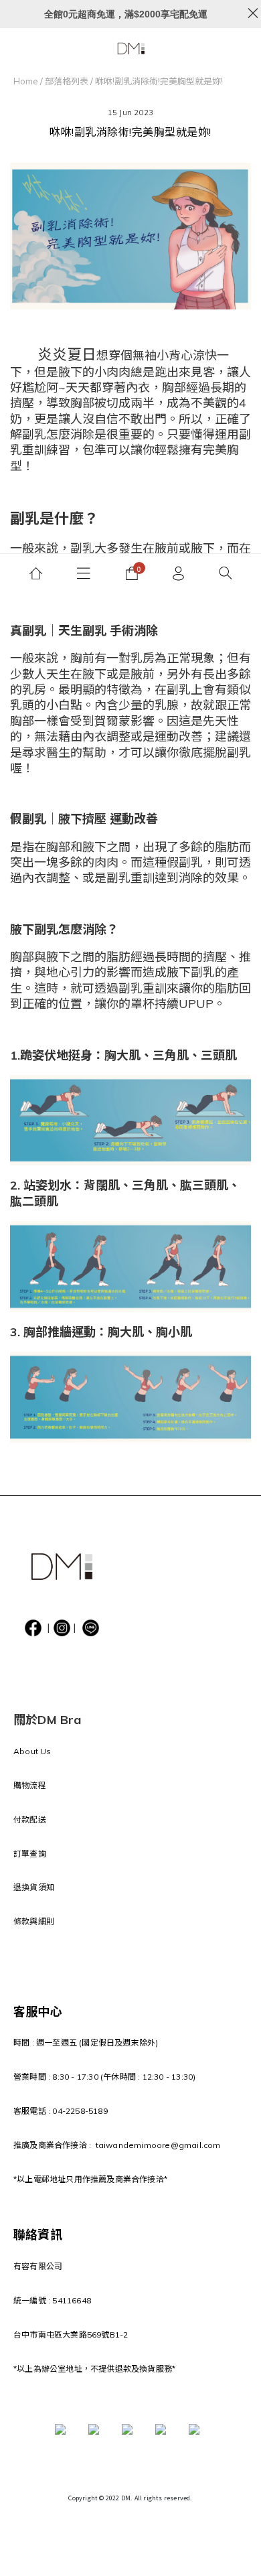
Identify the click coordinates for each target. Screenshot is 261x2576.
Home (26, 81)
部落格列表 (67, 81)
